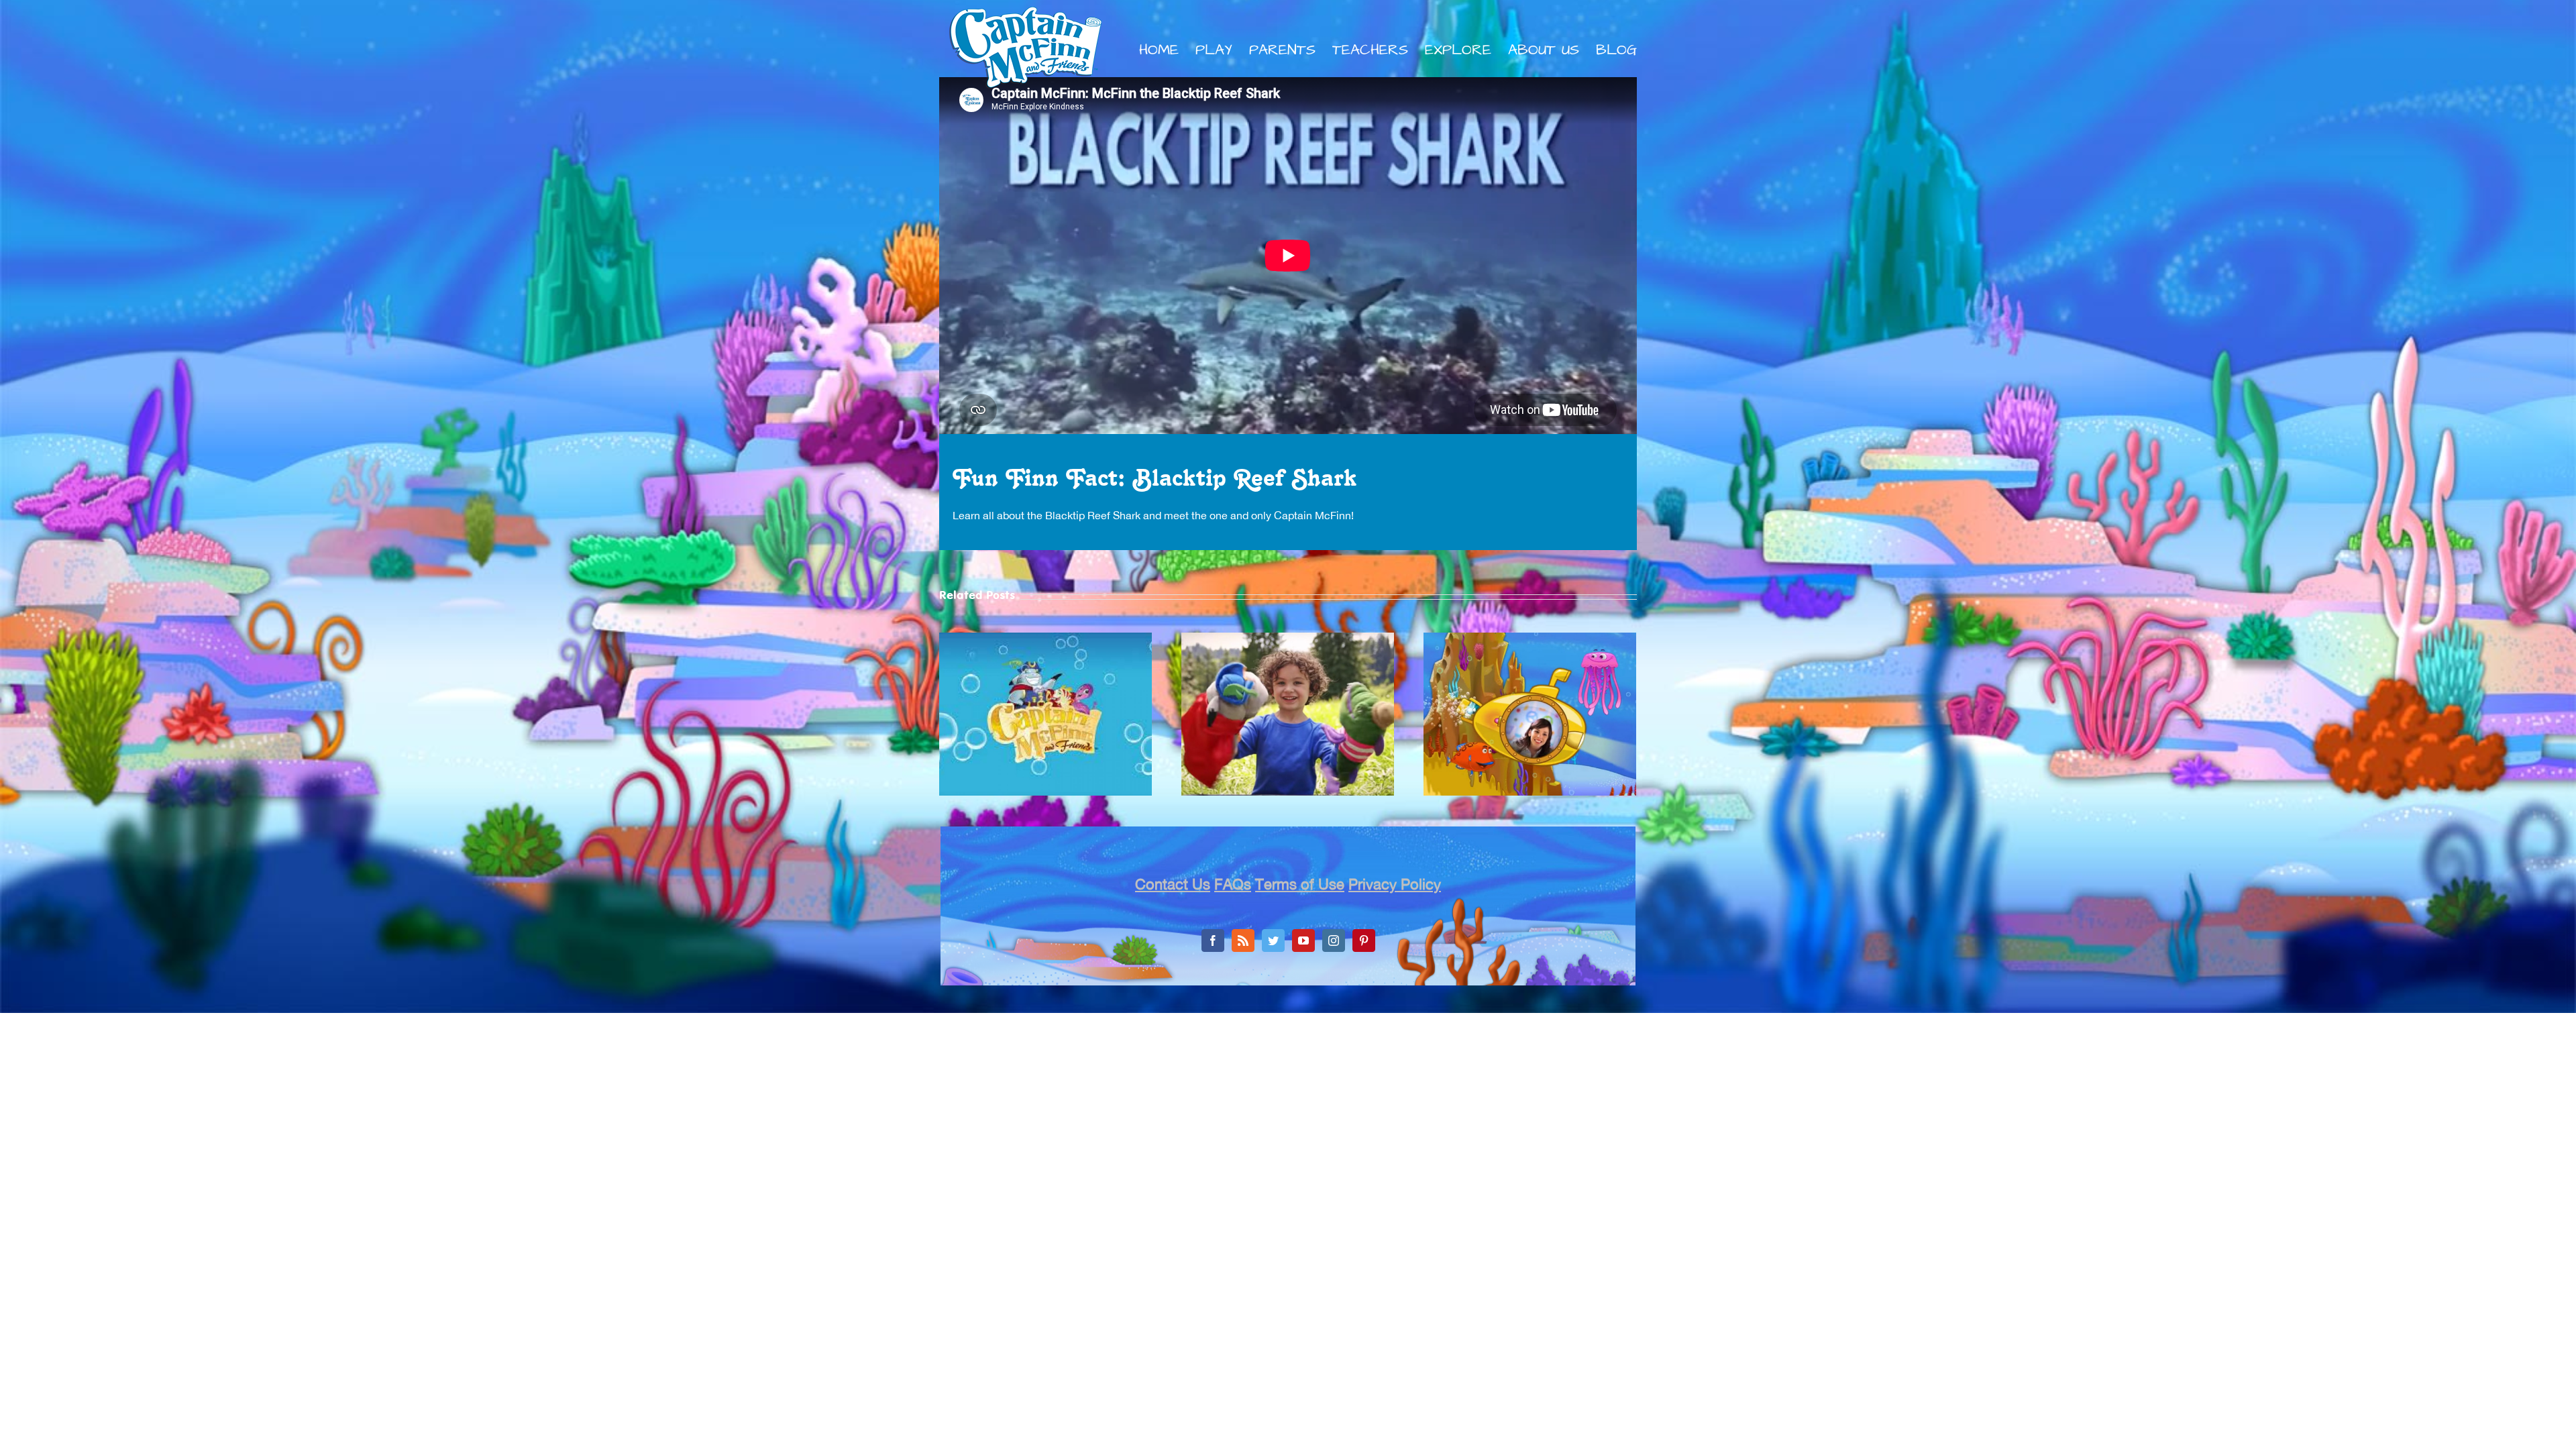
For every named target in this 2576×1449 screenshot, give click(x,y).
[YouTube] (1303, 941)
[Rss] (1243, 941)
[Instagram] (1334, 941)
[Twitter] (1273, 941)
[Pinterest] (1364, 941)
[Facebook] (1213, 941)
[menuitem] (1167, 50)
